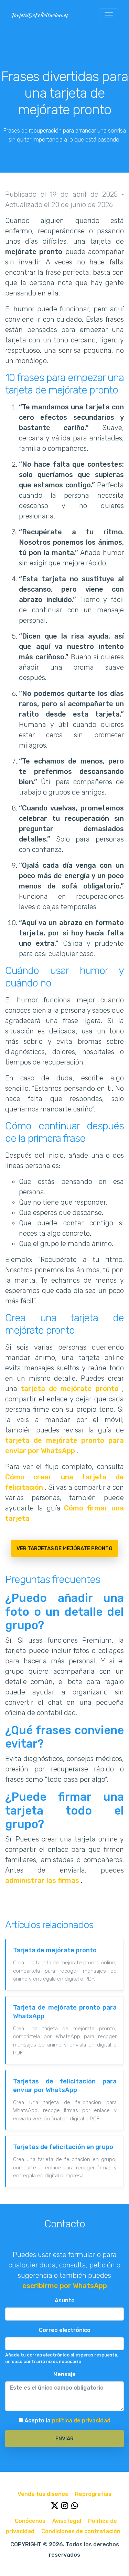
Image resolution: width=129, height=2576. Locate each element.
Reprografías (93, 2494)
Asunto (65, 2300)
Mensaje (64, 2374)
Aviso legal (67, 2521)
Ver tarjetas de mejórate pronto (64, 1548)
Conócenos (31, 2521)
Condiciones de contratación (81, 2531)
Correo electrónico (65, 2330)
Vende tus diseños (44, 2494)
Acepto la (67, 2421)
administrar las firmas (43, 1880)
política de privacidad (81, 2421)
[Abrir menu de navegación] (109, 15)
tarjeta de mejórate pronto (71, 1389)
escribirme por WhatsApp (65, 2286)
